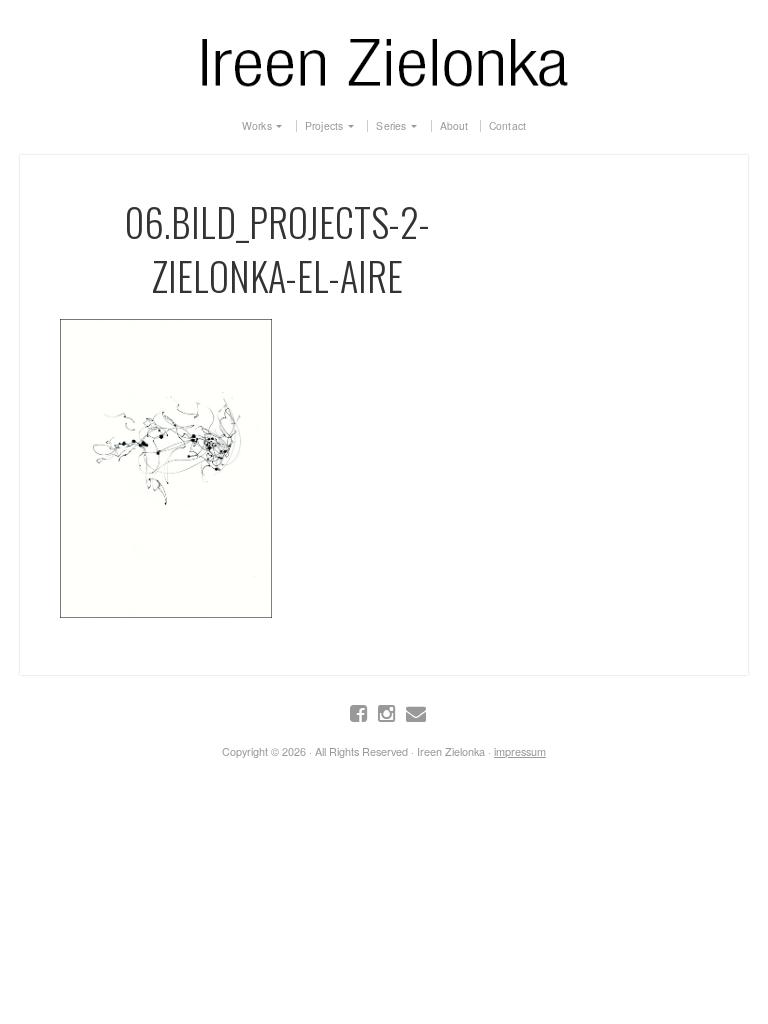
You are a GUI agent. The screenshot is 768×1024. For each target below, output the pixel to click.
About (454, 126)
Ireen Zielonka (384, 57)
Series (391, 126)
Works (257, 126)
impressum (520, 751)
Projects (324, 126)
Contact (507, 126)
